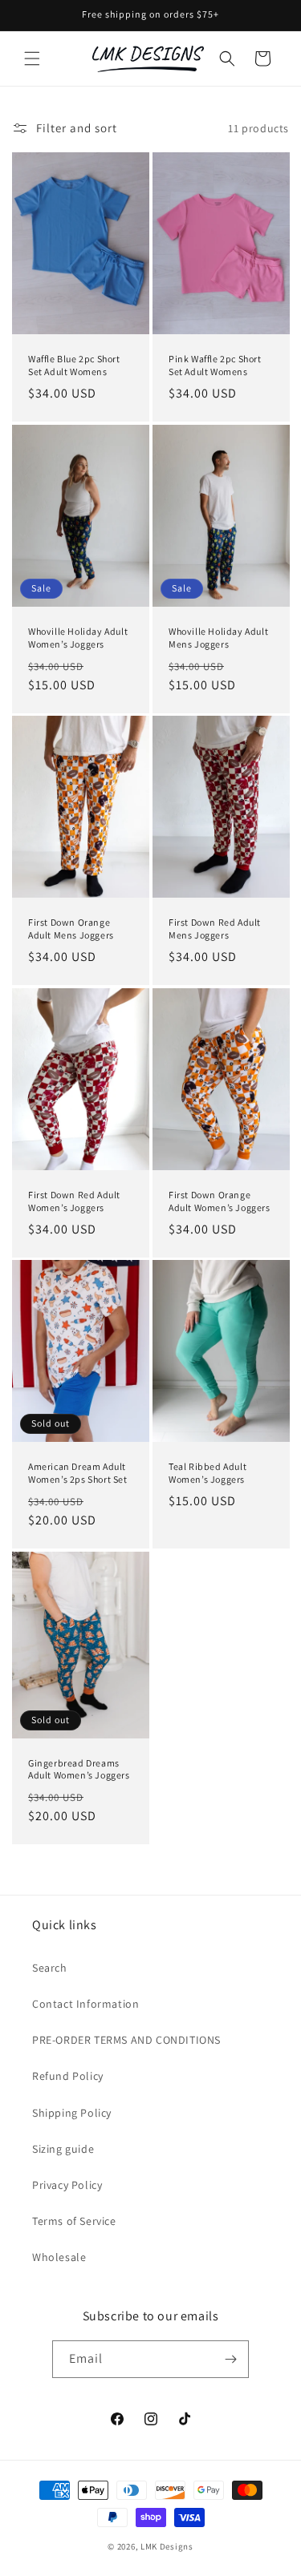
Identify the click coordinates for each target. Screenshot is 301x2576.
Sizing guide (63, 2149)
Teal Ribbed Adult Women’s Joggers (207, 1473)
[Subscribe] (230, 2359)
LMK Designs (167, 2546)
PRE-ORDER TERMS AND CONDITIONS (126, 2040)
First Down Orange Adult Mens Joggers (71, 929)
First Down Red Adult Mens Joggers (215, 929)
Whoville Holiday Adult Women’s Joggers (78, 638)
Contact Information (85, 2004)
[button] (32, 59)
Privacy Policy (67, 2185)
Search (50, 1968)
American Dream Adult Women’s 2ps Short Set (78, 1473)
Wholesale (59, 2257)
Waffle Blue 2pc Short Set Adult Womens (74, 365)
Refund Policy (68, 2076)
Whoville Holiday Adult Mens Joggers (218, 638)
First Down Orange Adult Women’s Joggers (220, 1201)
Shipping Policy (72, 2113)
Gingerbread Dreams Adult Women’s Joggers (79, 1768)
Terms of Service (74, 2221)
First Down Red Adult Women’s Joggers (74, 1201)
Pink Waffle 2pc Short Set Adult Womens (215, 365)
